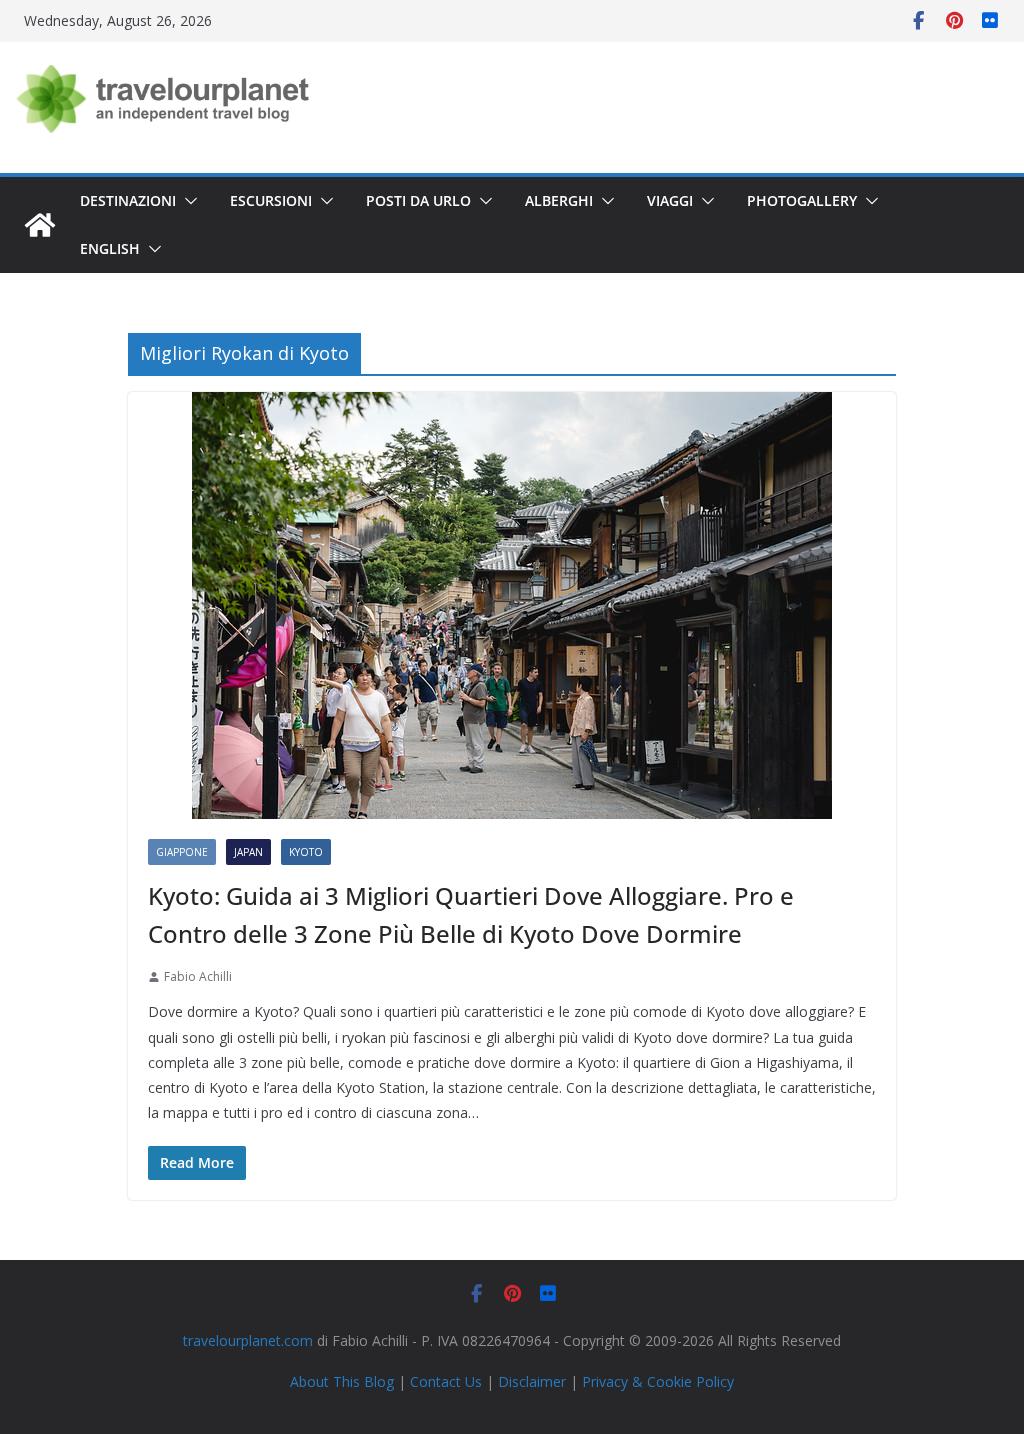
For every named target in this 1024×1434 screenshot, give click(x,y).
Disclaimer (532, 1381)
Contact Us (446, 1381)
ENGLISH (110, 248)
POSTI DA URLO (418, 200)
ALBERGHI (559, 200)
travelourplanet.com (248, 1340)
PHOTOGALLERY (802, 200)
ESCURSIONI (271, 200)
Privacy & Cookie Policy (658, 1381)
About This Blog (342, 1381)
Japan (248, 852)
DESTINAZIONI (128, 200)
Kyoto (306, 852)
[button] (187, 201)
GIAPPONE (182, 852)
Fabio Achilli (198, 976)
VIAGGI (670, 200)
